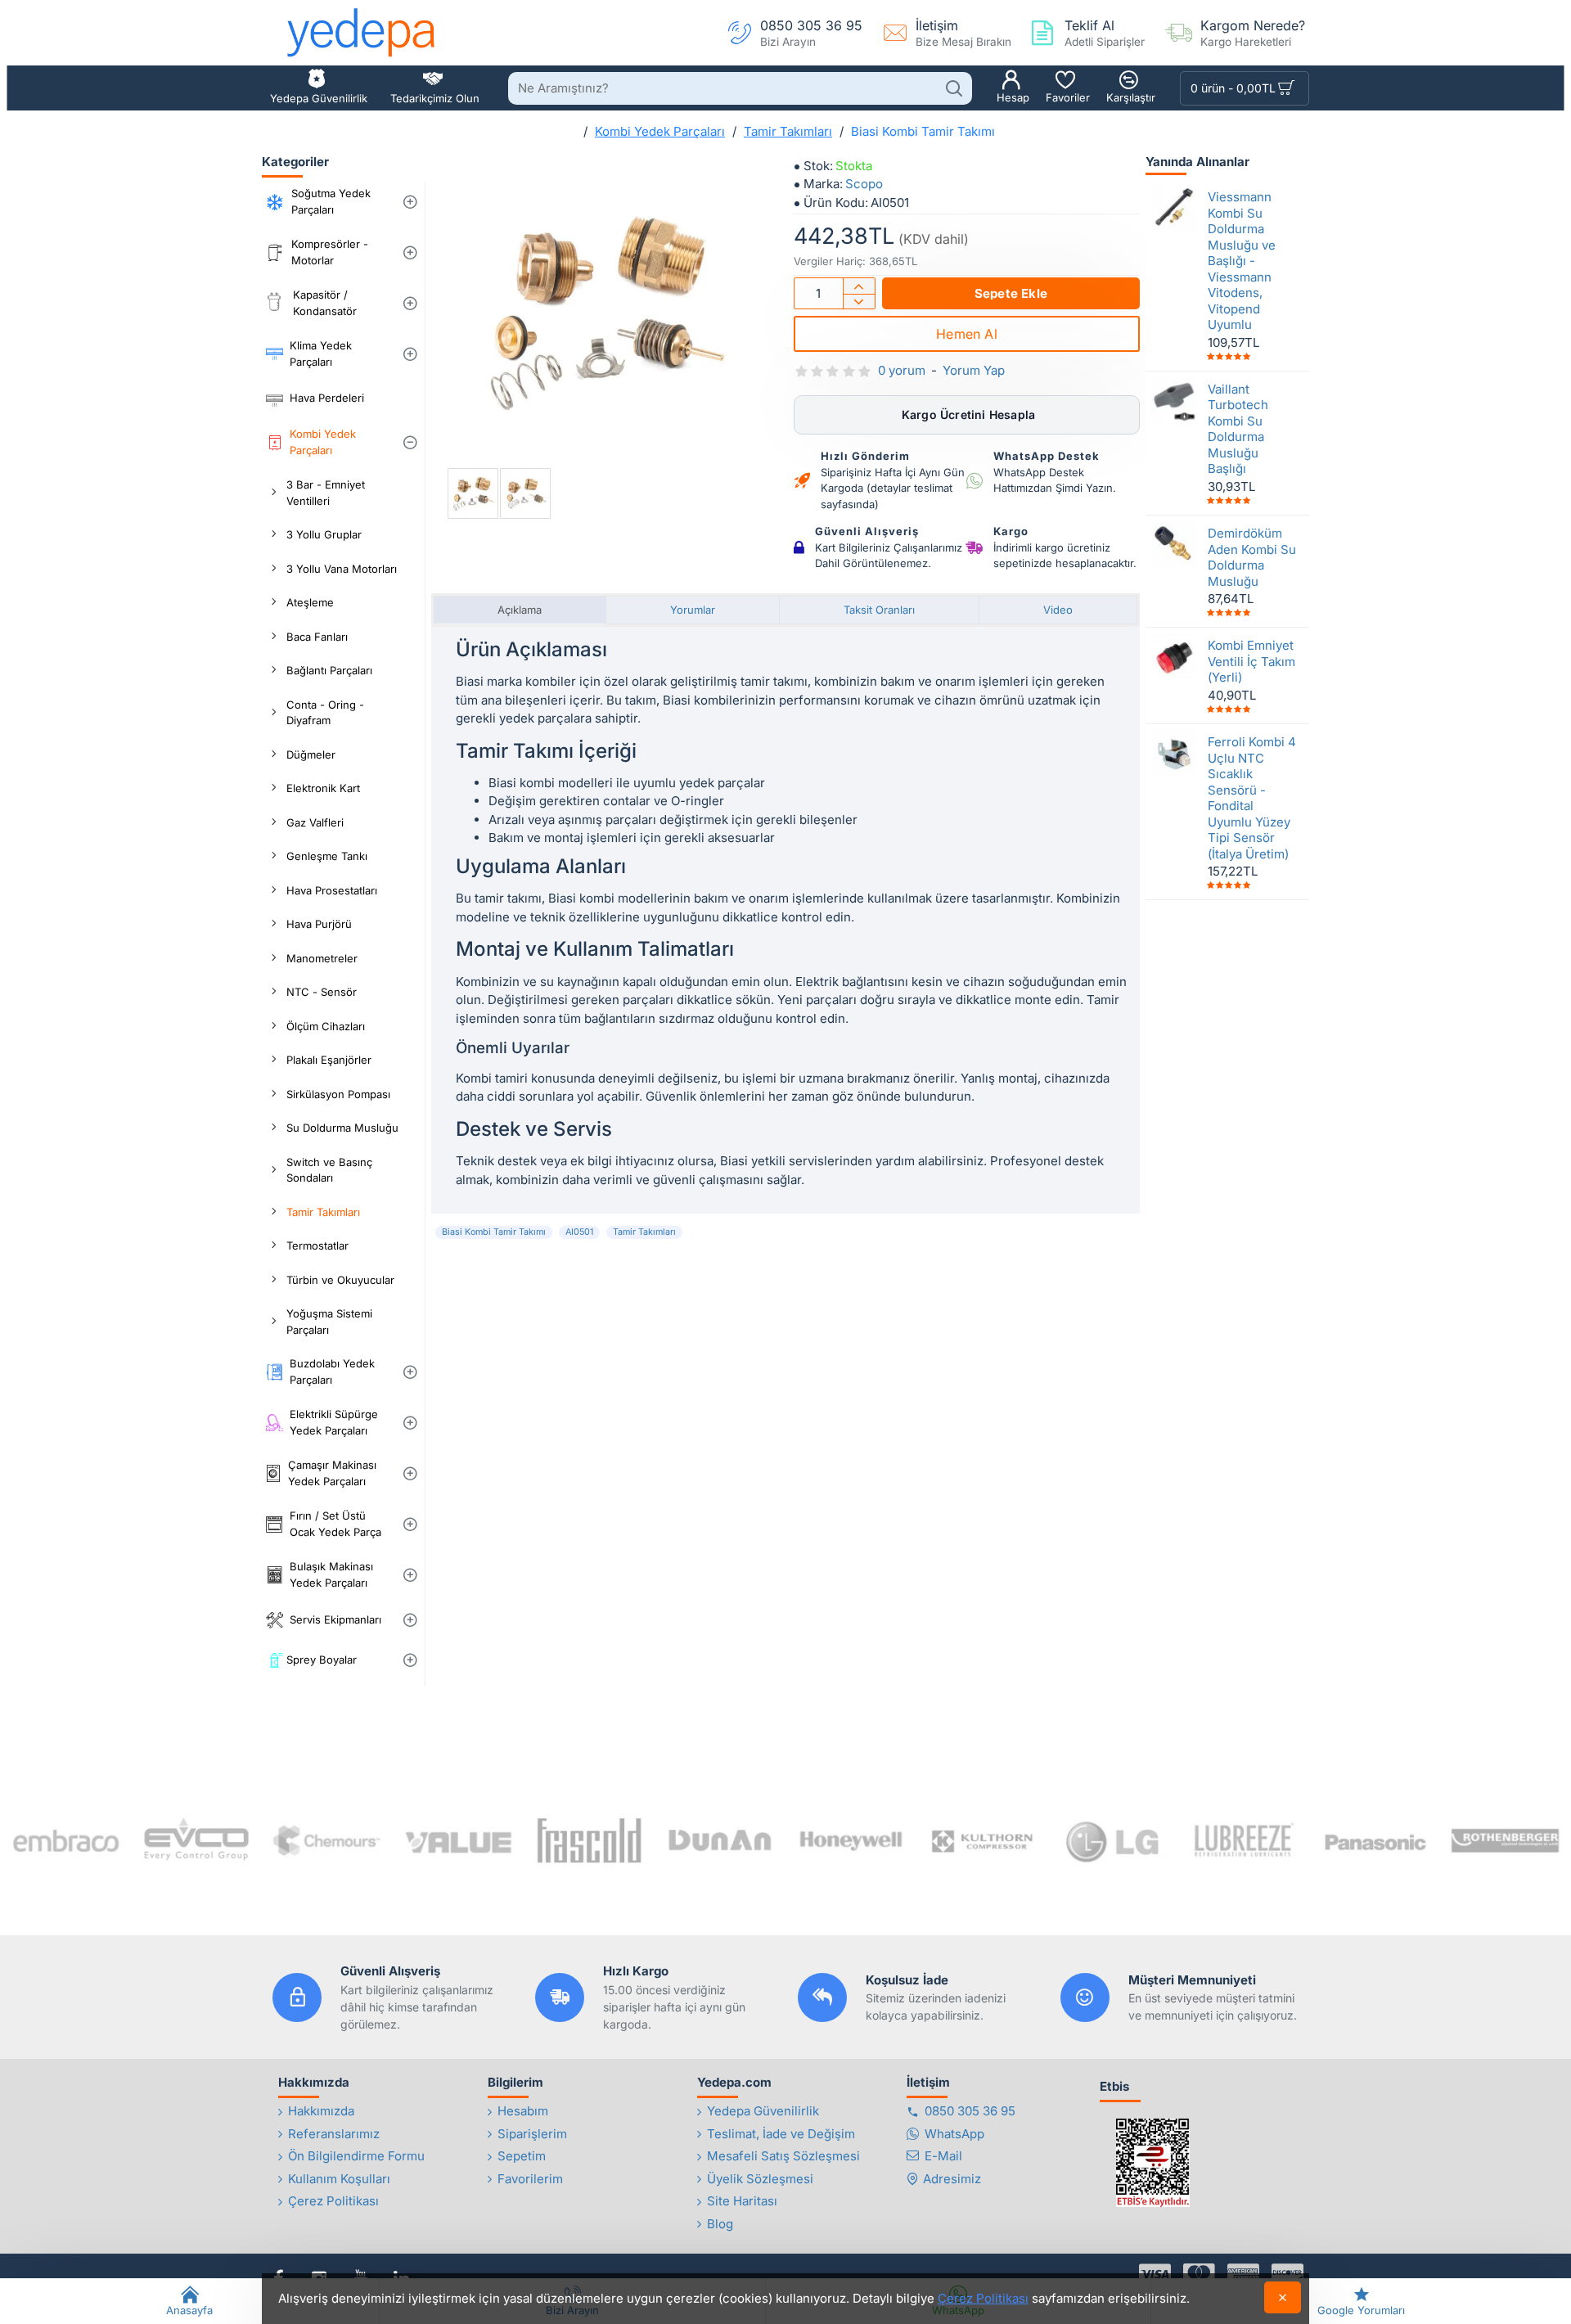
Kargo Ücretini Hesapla (967, 414)
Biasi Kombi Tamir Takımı (494, 1232)
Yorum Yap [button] (974, 370)
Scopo (864, 184)
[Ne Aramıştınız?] (954, 88)
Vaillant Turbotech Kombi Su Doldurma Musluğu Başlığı (1238, 428)
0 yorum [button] (902, 370)
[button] (1011, 293)
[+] (859, 286)
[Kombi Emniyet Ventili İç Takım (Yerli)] (1174, 656)
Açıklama (520, 610)
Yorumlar (693, 610)
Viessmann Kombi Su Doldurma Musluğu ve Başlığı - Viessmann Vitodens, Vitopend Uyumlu (1242, 261)
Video (1058, 610)
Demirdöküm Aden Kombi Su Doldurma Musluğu (1252, 557)
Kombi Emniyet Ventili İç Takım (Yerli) (1251, 661)
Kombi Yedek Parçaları (660, 131)
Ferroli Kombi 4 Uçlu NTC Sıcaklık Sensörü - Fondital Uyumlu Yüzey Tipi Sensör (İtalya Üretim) (1252, 798)
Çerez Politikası (983, 2298)
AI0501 (579, 1232)
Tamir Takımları (788, 131)
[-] (859, 302)
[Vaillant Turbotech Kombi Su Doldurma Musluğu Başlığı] (1174, 399)
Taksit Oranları (879, 610)
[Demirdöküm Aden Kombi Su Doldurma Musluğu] (1174, 544)
